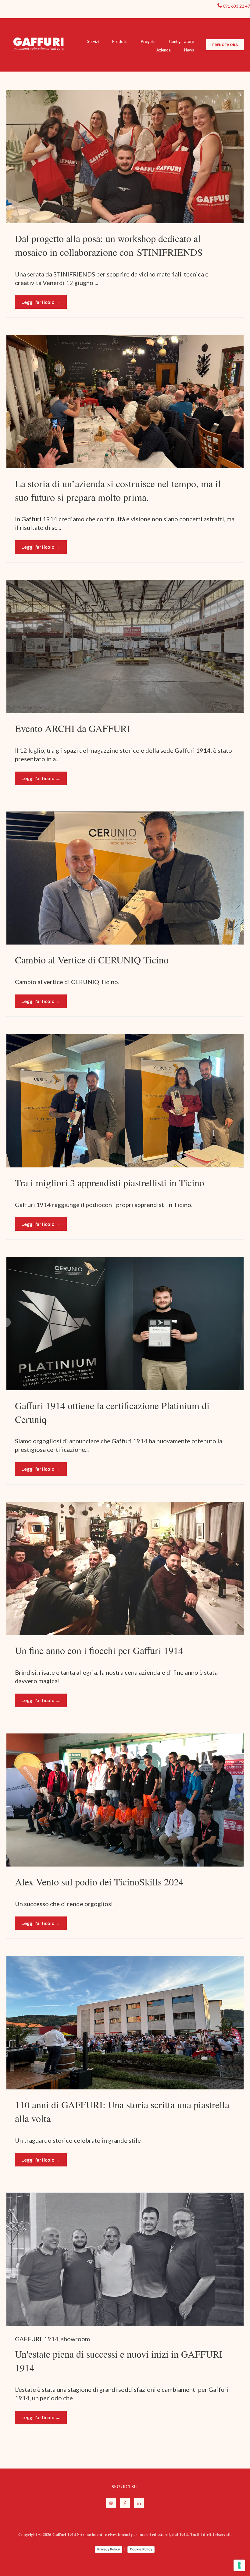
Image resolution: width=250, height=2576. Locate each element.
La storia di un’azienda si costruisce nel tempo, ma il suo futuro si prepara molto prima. (118, 490)
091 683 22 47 (236, 6)
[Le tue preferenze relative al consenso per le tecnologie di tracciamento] (239, 2565)
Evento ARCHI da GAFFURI (73, 728)
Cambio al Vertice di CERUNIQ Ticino (92, 960)
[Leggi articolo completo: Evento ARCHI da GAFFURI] (125, 647)
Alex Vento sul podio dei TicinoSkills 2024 (99, 1882)
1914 (51, 2339)
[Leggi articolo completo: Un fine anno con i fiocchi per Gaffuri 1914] (125, 1569)
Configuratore (181, 41)
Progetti (148, 41)
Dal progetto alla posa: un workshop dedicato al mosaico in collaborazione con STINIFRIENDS (109, 245)
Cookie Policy (141, 2549)
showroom (75, 2339)
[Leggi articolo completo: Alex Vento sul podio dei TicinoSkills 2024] (125, 1800)
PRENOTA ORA (225, 45)
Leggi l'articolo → (41, 302)
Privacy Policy (109, 2549)
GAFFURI (28, 2339)
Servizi (93, 41)
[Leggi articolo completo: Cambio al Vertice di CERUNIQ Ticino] (125, 878)
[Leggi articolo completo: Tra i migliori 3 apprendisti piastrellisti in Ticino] (125, 1101)
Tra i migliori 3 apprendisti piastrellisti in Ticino (110, 1182)
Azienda (164, 50)
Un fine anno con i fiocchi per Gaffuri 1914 (99, 1650)
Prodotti (120, 41)
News (189, 50)
